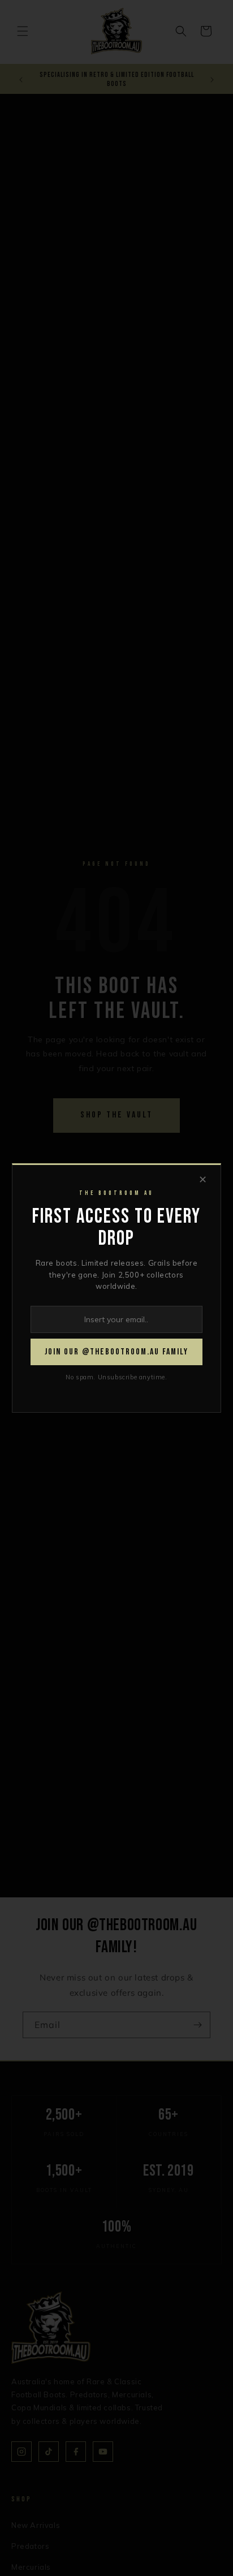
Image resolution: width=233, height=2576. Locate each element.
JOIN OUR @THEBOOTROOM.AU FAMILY (116, 1352)
